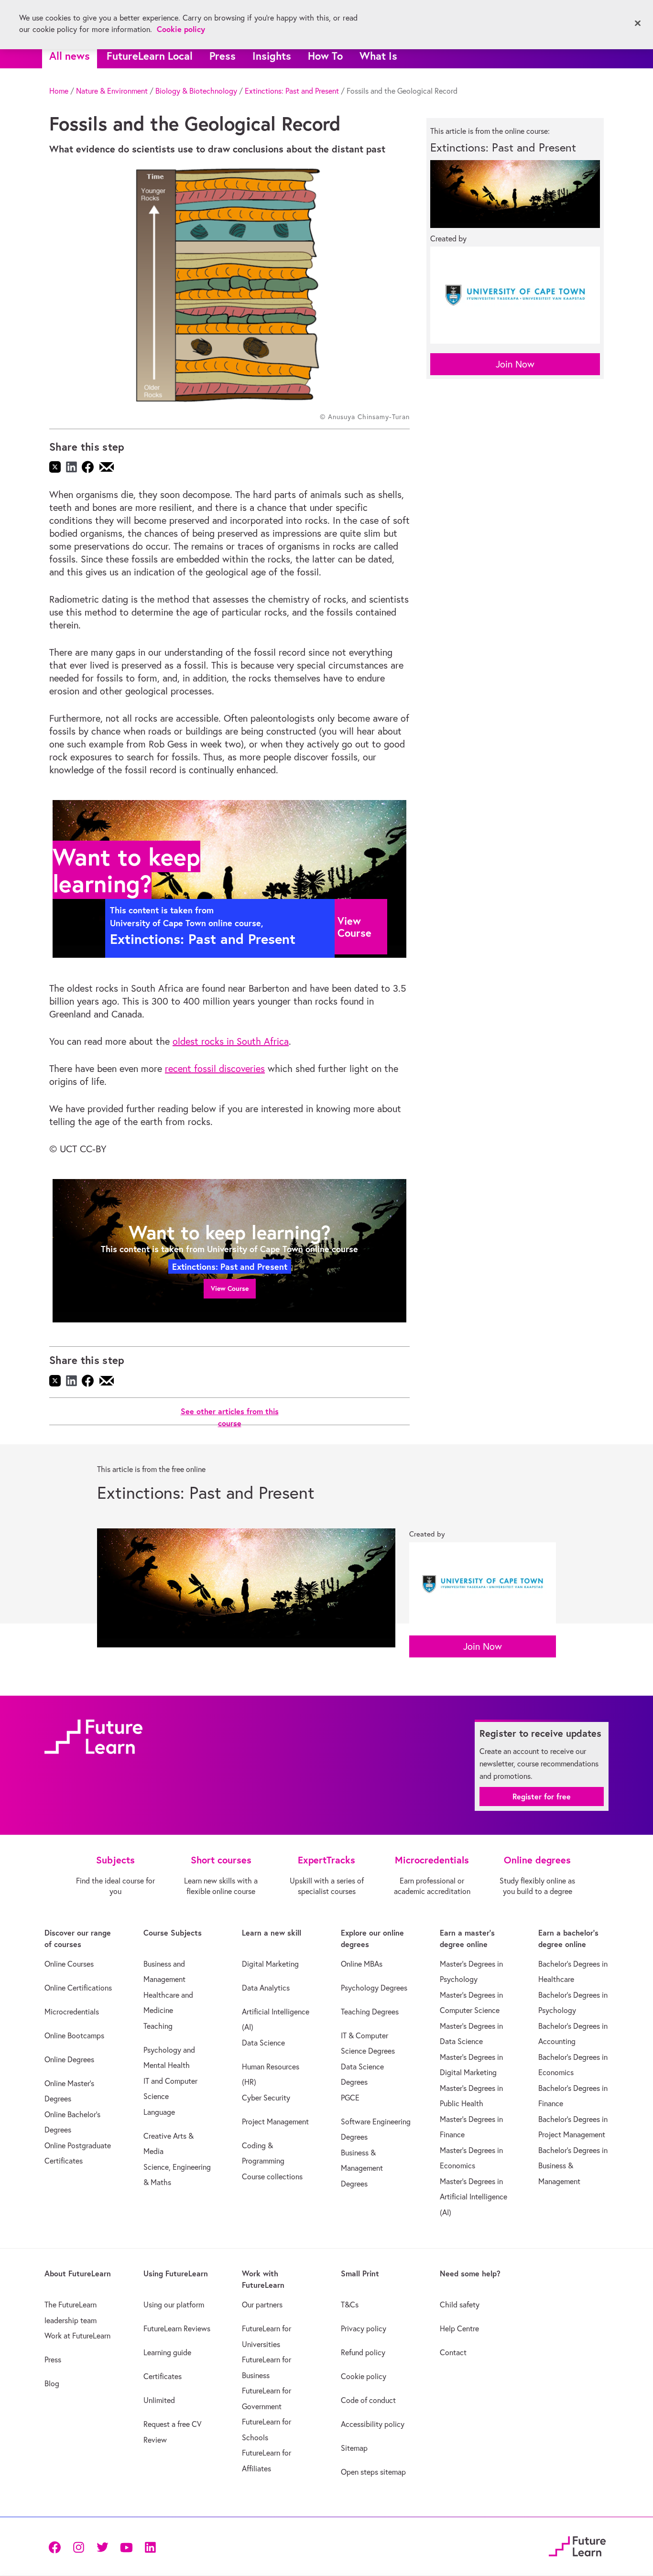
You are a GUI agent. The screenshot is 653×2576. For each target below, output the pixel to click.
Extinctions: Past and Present (292, 91)
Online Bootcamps (74, 2035)
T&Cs (350, 2305)
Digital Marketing (270, 1964)
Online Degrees (69, 2059)
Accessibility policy (373, 2424)
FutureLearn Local (150, 56)
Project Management (275, 2121)
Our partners (262, 2305)
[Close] (638, 23)
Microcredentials (72, 2012)
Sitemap (354, 2448)
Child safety (460, 2305)
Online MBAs (362, 1964)
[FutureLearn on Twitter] (102, 2547)
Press (223, 56)
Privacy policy (364, 2328)
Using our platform (174, 2305)
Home (59, 91)
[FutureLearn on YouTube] (126, 2547)
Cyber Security (266, 2098)
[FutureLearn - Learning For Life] (577, 2545)
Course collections (272, 2176)
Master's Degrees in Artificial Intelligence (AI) (473, 2197)
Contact (453, 2352)
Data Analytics (266, 1988)
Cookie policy (364, 2376)
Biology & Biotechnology (196, 91)
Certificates (163, 2376)
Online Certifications (78, 1988)
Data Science (263, 2043)
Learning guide (167, 2352)
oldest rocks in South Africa (231, 1041)
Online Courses (69, 1964)
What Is (378, 56)
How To (325, 56)
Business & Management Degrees (362, 2168)
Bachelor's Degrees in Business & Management (573, 2166)
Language (159, 2112)
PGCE (350, 2098)
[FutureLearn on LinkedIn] (150, 2547)
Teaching (158, 2026)
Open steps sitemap (373, 2472)
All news (70, 56)
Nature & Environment (112, 91)
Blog (52, 2383)
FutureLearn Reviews (177, 2328)
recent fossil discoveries (215, 1068)
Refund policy (363, 2352)
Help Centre (459, 2328)
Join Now (515, 364)
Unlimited (159, 2400)
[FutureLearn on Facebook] (57, 2547)
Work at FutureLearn (77, 2336)
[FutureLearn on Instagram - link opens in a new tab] (78, 2547)
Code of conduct (368, 2400)
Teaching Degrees (370, 2012)
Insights (272, 56)
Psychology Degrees (374, 1988)
